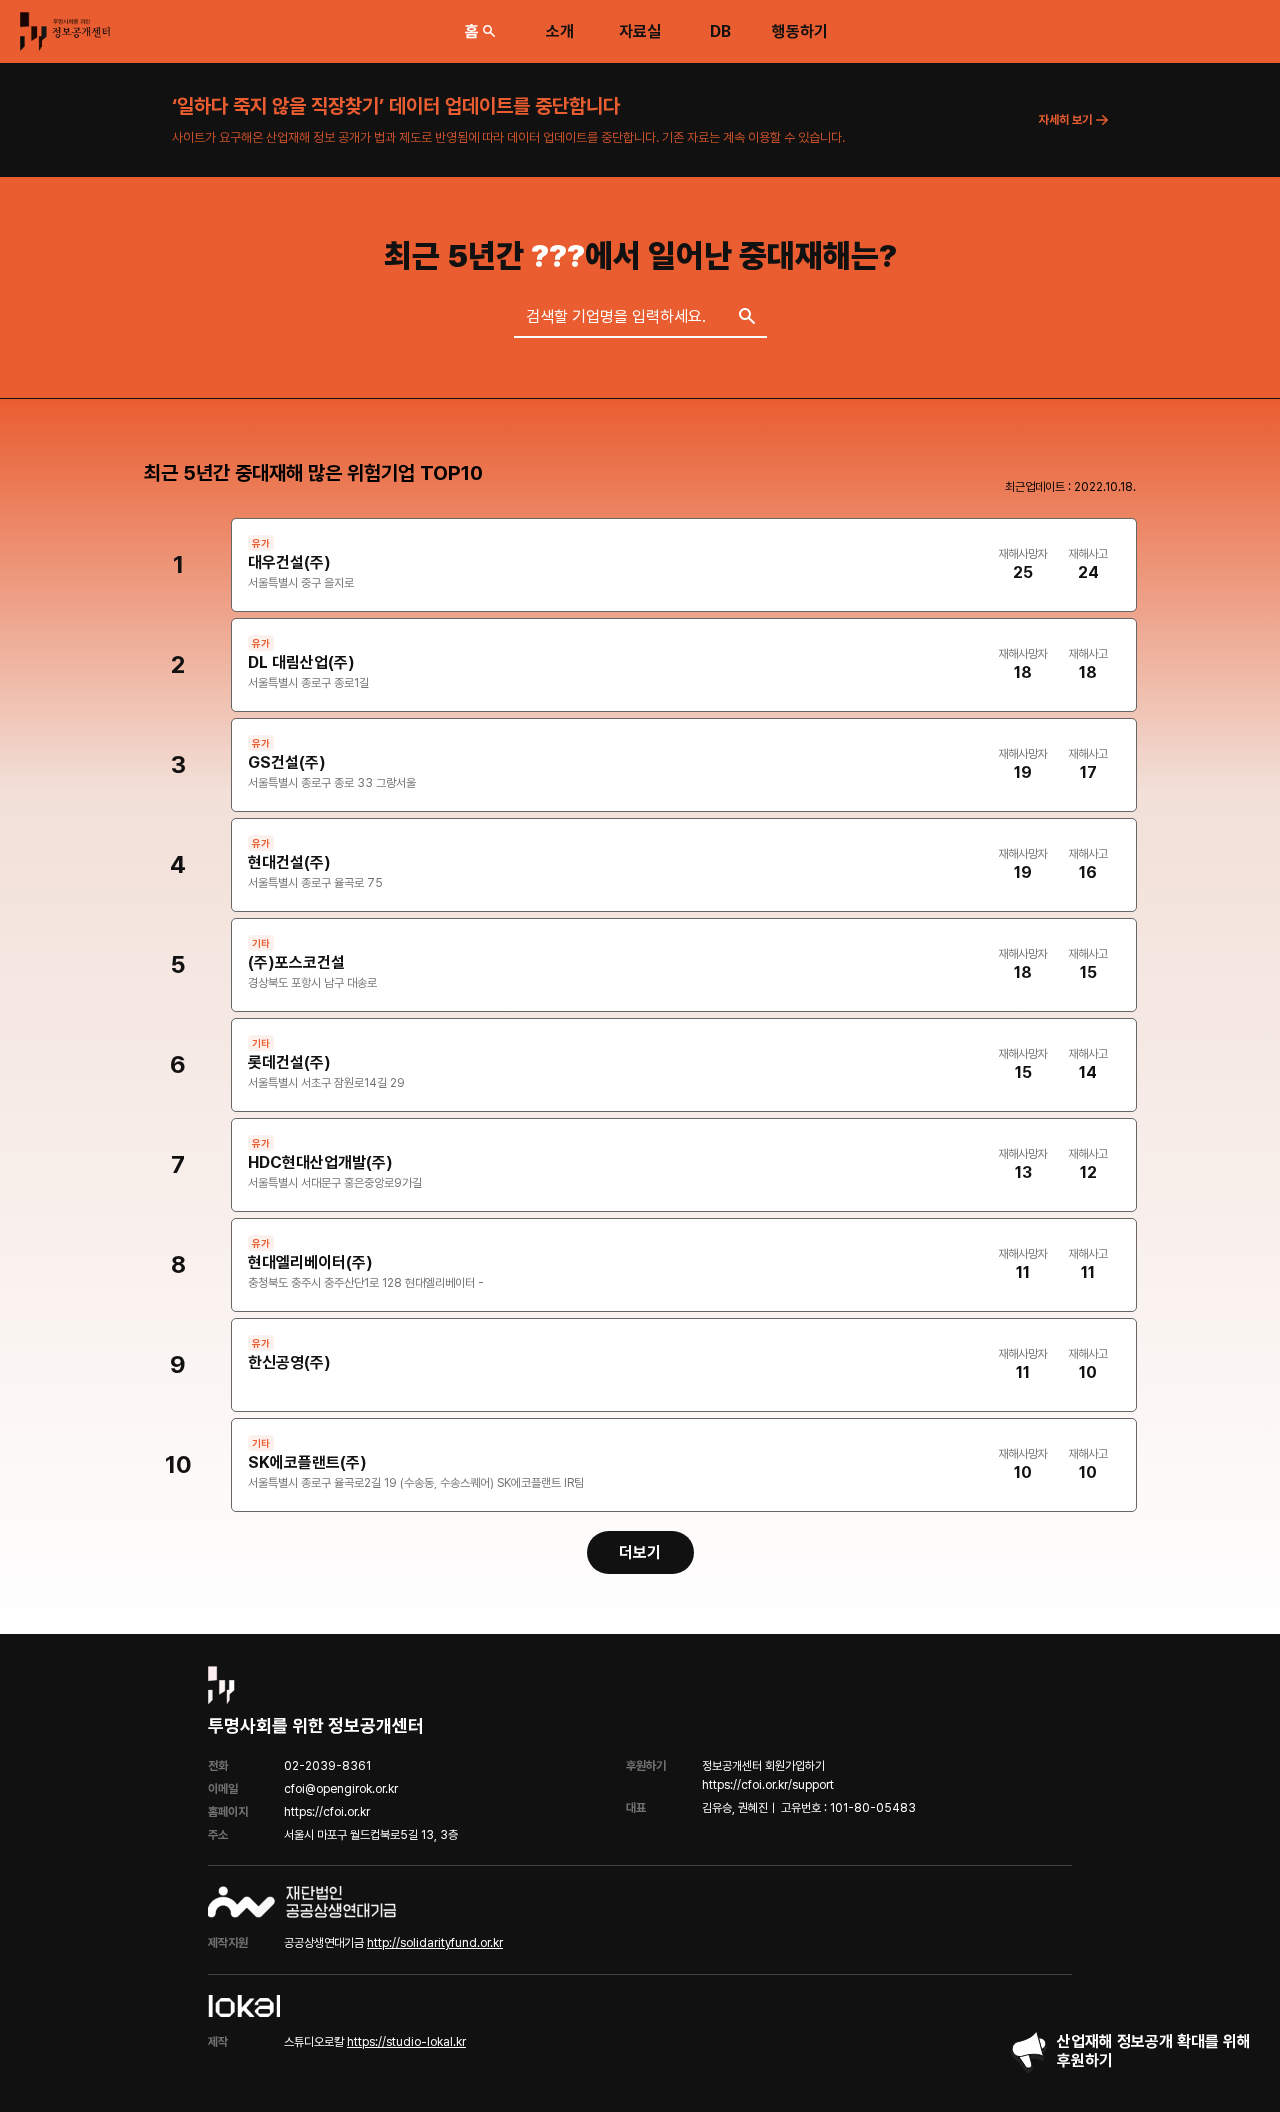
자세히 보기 (1065, 120)
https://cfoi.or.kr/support (768, 1785)
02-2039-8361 (327, 1766)
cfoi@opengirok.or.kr (341, 1789)
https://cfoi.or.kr (327, 1812)
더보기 (640, 1552)
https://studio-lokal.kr (406, 2042)
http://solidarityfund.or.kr (435, 1943)
